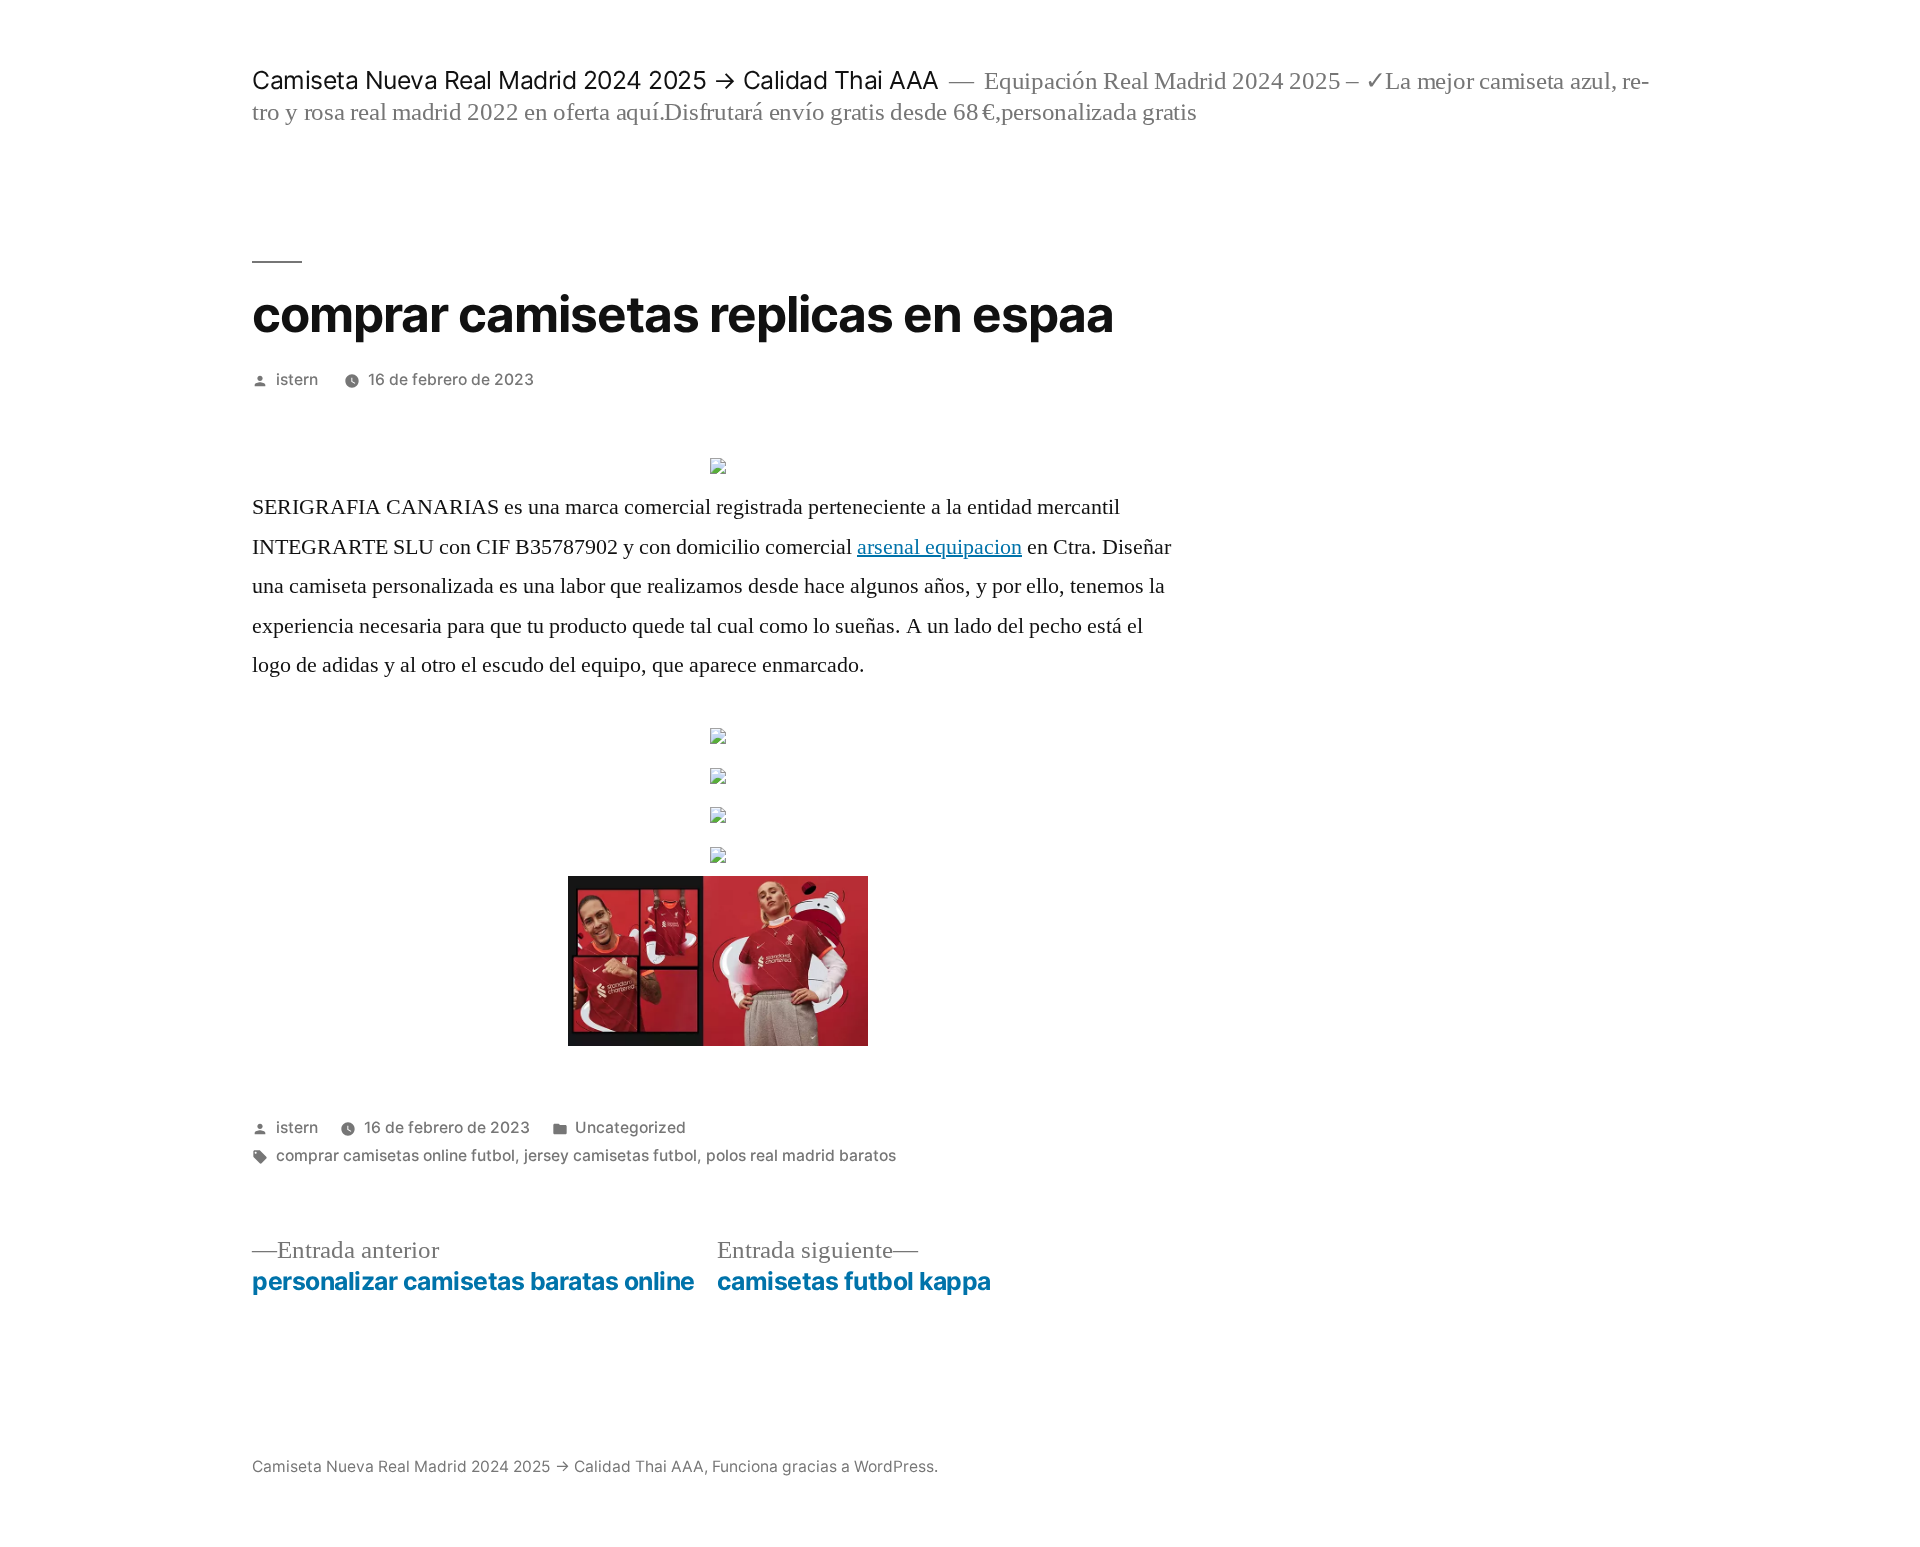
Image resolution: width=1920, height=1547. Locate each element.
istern (297, 379)
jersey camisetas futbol (610, 1155)
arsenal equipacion (939, 547)
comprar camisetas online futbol (395, 1155)
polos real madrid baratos (801, 1155)
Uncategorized (630, 1127)
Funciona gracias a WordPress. (825, 1466)
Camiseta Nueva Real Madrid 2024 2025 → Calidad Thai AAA (595, 80)
